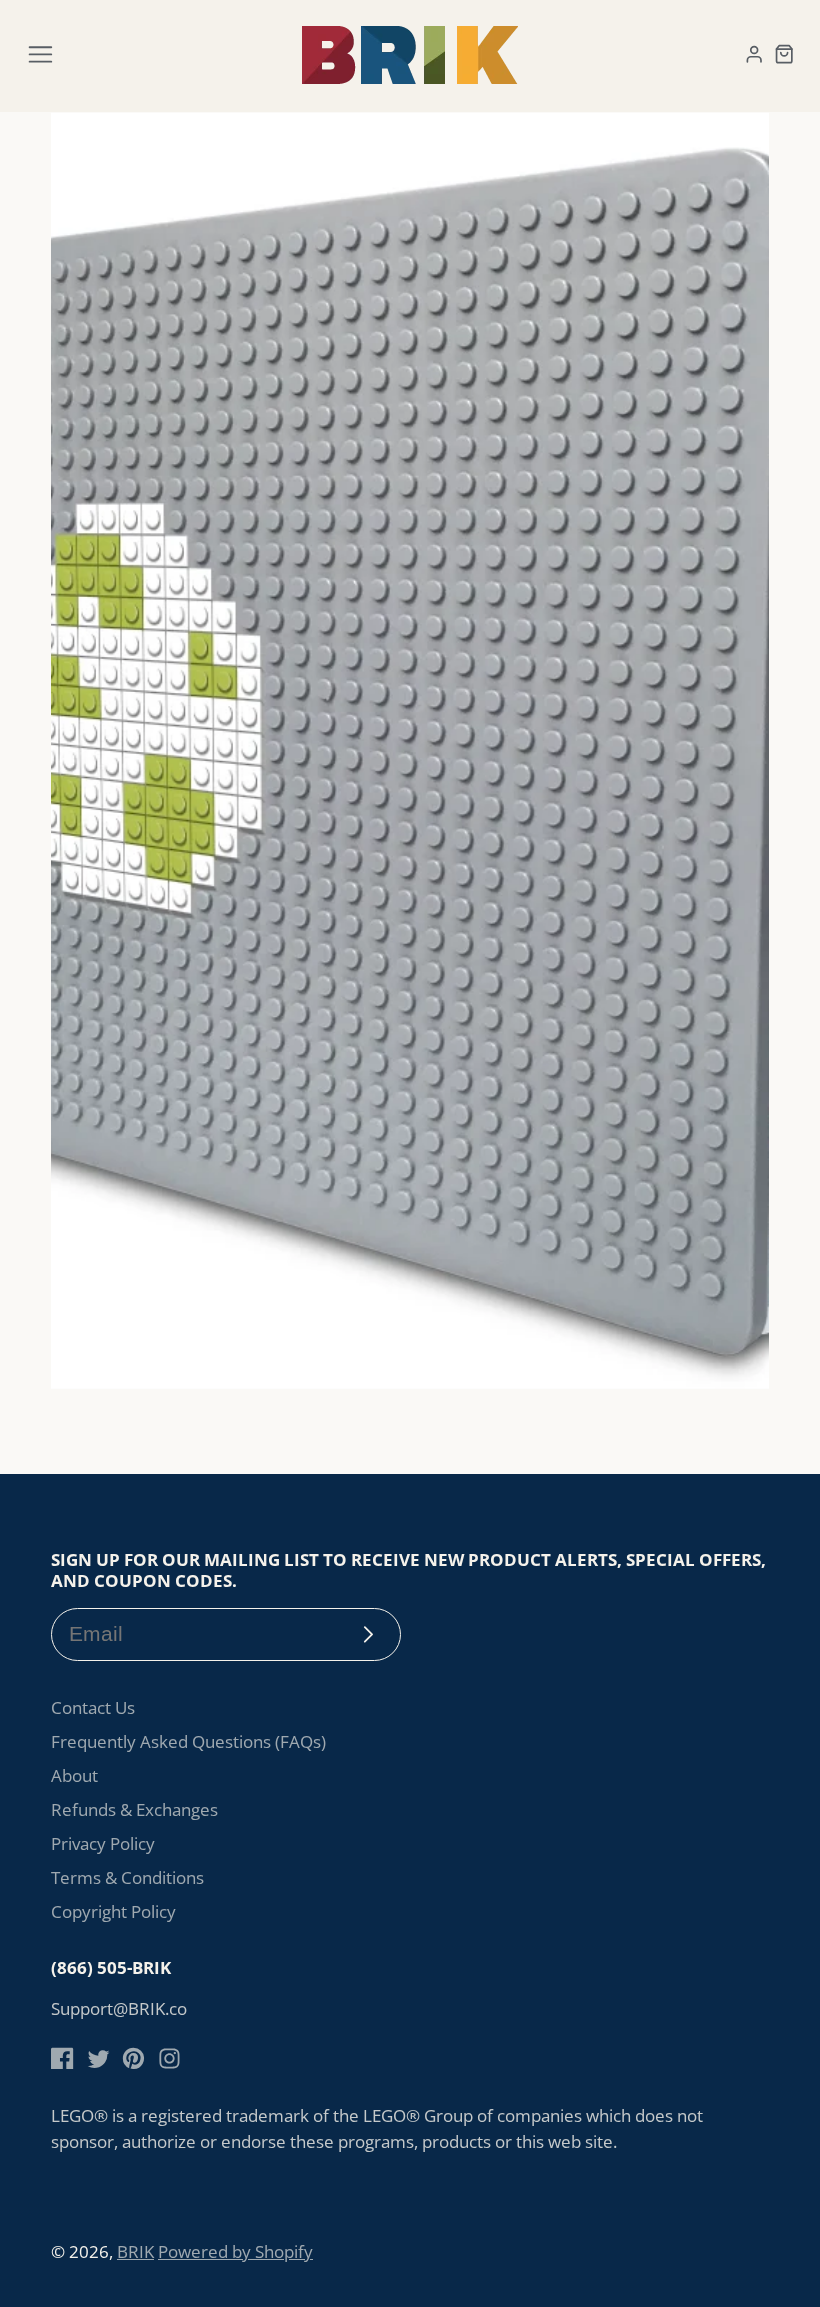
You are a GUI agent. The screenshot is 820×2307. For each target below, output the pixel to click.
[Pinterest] (133, 2058)
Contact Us (93, 1707)
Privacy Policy (103, 1843)
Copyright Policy (113, 1911)
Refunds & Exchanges (134, 1809)
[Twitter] (98, 2058)
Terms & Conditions (127, 1877)
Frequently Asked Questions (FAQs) (188, 1741)
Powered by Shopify (235, 2251)
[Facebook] (62, 2058)
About (74, 1775)
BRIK (135, 2251)
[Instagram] (169, 2058)
